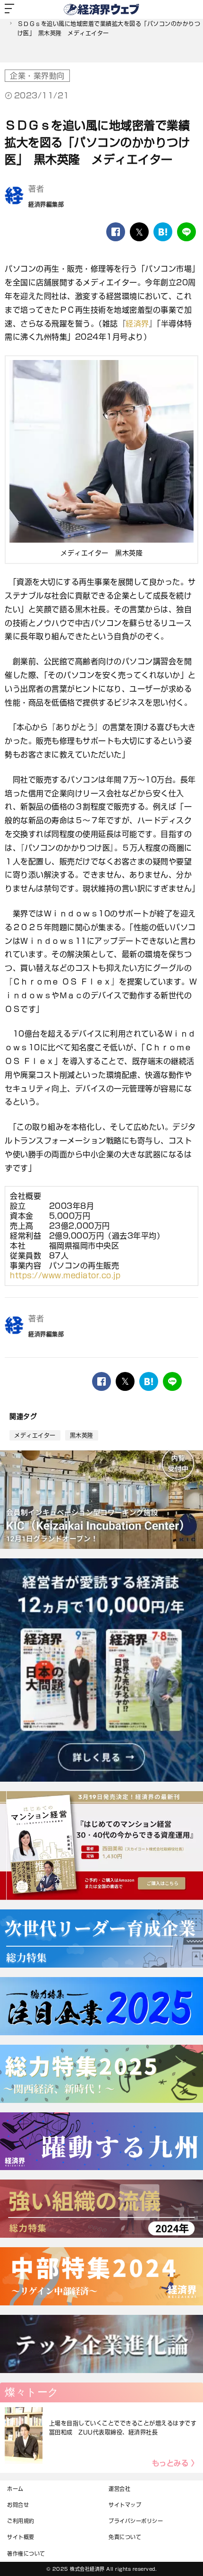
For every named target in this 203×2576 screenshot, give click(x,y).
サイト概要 (21, 2537)
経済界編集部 (46, 204)
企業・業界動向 (37, 76)
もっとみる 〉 (175, 2463)
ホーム (15, 2489)
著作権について (26, 2554)
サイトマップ (125, 2505)
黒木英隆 (82, 1435)
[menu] (9, 9)
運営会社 (119, 2489)
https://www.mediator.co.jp (65, 1275)
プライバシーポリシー (136, 2521)
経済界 (137, 324)
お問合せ (18, 2505)
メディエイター (35, 1435)
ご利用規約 (21, 2521)
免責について (125, 2537)
